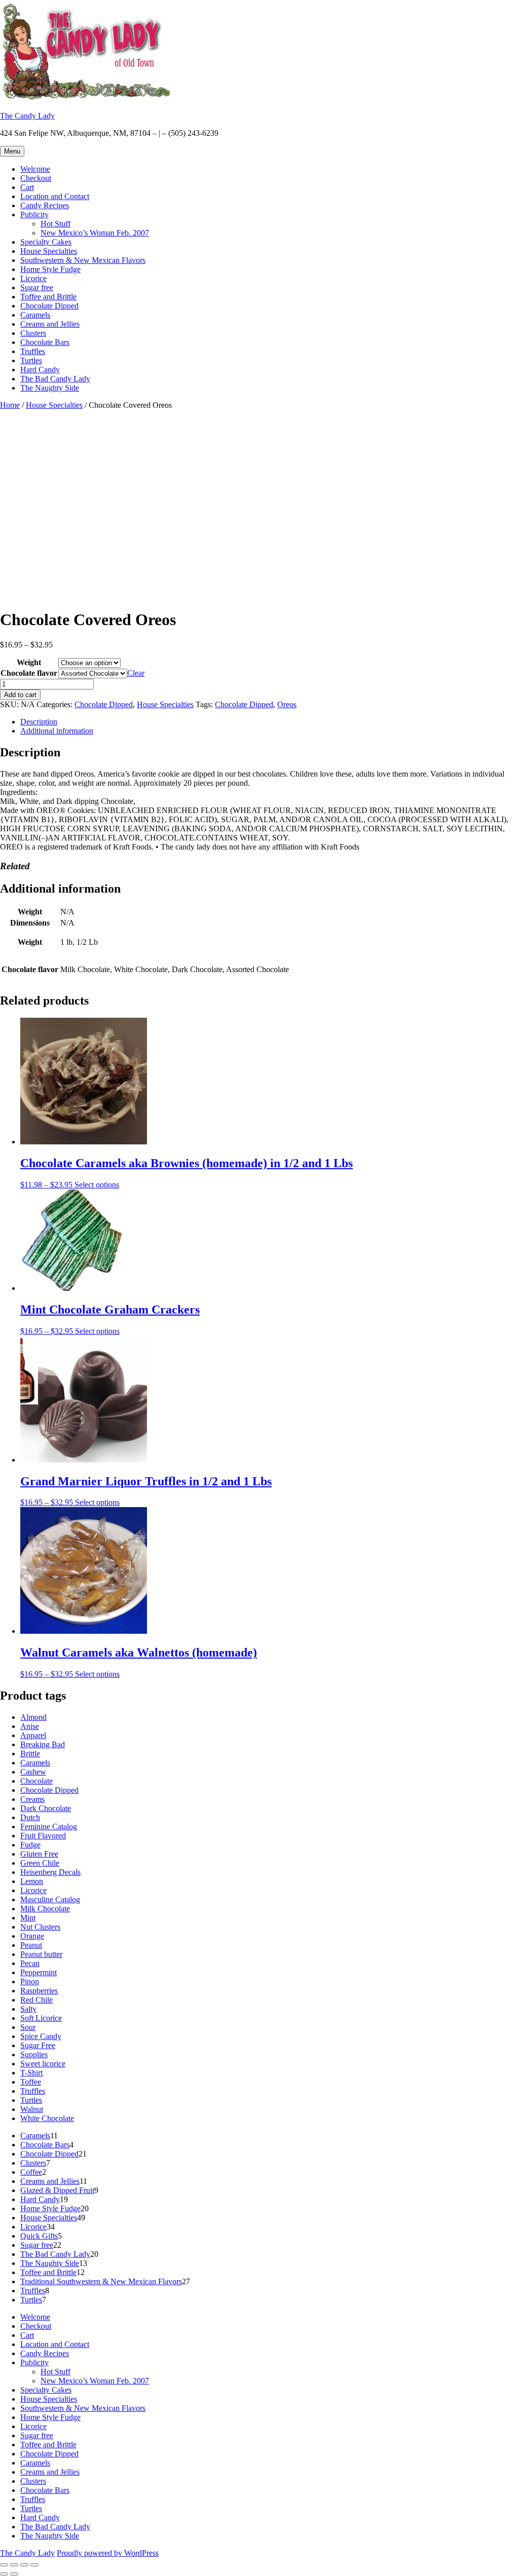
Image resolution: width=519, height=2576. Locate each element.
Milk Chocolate (45, 1909)
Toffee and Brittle (48, 297)
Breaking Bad (43, 1744)
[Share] (24, 2565)
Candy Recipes (45, 205)
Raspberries (39, 1991)
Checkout (36, 178)
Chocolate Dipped (49, 306)
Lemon (32, 1881)
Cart (27, 187)
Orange (32, 1936)
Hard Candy (40, 370)
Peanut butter (41, 1954)
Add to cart (20, 695)
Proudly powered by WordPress (108, 2553)
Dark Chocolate (46, 1808)
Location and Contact (55, 196)
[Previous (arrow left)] (4, 2574)
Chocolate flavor (29, 673)
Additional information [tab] (57, 731)
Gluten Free (39, 1854)
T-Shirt (31, 2073)
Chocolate (36, 1781)
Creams (32, 1799)
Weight (29, 662)
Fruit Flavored (43, 1836)
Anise (30, 1726)
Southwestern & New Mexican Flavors (83, 260)
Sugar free (37, 287)
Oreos (287, 704)
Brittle (30, 1754)
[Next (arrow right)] (14, 2574)
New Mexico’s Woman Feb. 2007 (95, 233)
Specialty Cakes (46, 242)
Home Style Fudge (50, 269)
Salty (28, 2009)
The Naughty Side (50, 388)
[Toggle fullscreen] (14, 2565)
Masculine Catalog (50, 1899)
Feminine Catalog (49, 1827)
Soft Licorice (41, 2018)
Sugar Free (38, 2045)
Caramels (35, 315)
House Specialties (49, 251)
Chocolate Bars (45, 342)
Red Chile (36, 2000)
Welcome (35, 169)
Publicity (34, 215)
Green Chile (40, 1863)
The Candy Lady (27, 116)
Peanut (31, 1945)
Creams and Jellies (50, 324)
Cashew (33, 1772)
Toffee (31, 2082)
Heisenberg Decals (50, 1872)
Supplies (34, 2054)
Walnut (32, 2109)
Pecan (30, 1963)
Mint (28, 1918)
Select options (97, 1185)
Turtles (31, 360)
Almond (33, 1717)
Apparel (33, 1735)
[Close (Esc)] (34, 2565)
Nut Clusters (40, 1927)
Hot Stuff (55, 224)
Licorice (33, 278)
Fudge (30, 1845)
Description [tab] (39, 722)
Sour (28, 2027)
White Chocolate (47, 2118)
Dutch (30, 1817)
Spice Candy (41, 2036)
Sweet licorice (43, 2064)
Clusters (33, 333)
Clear (136, 673)
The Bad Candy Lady (55, 379)
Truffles (33, 351)
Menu (12, 151)
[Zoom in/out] (4, 2565)
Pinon (30, 1982)
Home (10, 405)
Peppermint (39, 1972)
